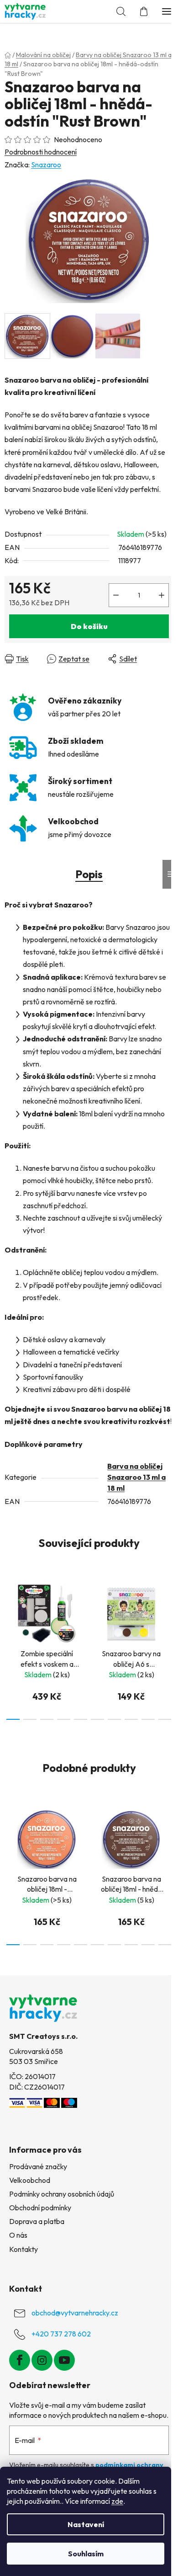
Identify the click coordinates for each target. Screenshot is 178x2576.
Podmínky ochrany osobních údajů (62, 2194)
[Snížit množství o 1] (116, 595)
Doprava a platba (37, 2221)
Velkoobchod (30, 2180)
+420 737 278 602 (61, 2334)
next (168, 1610)
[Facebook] (20, 2360)
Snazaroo (46, 165)
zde (117, 2501)
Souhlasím (86, 2554)
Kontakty (24, 2249)
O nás (18, 2235)
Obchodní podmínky (40, 2208)
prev (10, 1610)
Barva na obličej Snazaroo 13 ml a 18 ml (136, 1477)
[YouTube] (64, 2360)
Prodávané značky (38, 2166)
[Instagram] (42, 2360)
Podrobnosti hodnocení (41, 152)
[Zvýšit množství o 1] (162, 595)
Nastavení (86, 2524)
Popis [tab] (89, 874)
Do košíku (89, 626)
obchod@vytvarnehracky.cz (75, 2313)
